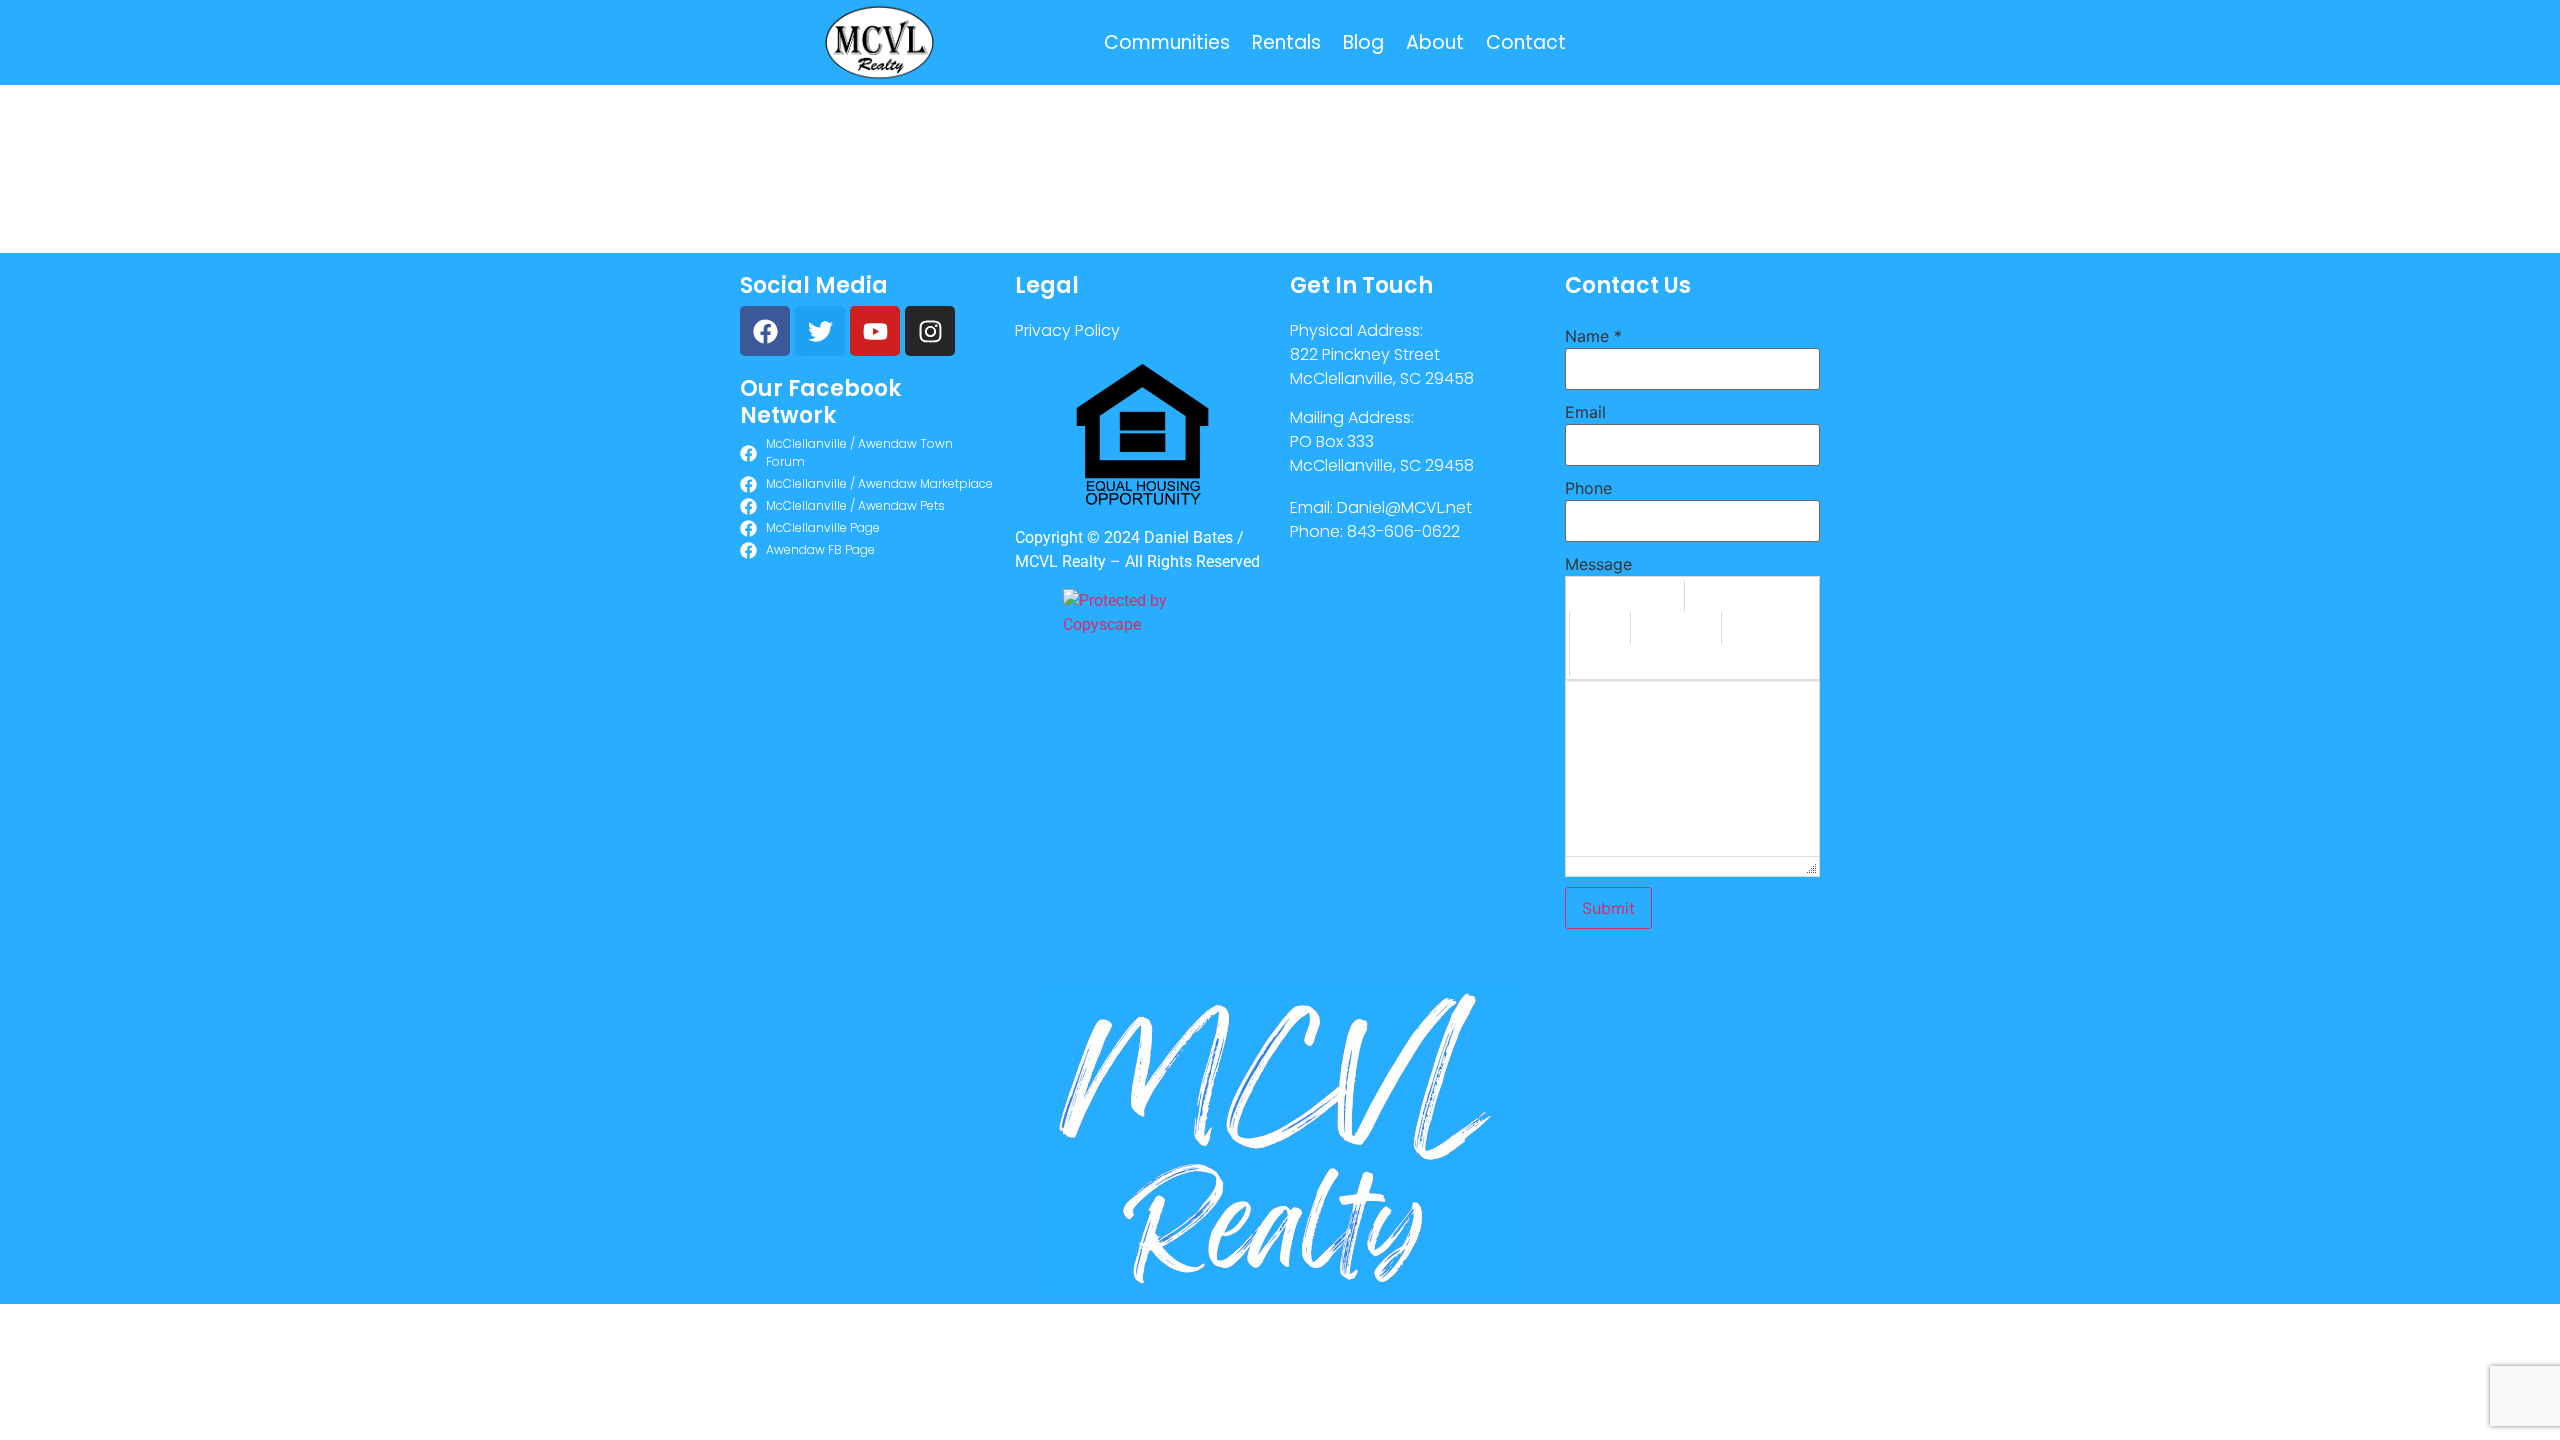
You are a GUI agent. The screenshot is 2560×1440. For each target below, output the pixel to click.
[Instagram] (930, 331)
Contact (1526, 42)
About (1435, 42)
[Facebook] (765, 331)
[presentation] (1626, 596)
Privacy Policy (1067, 330)
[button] (1626, 596)
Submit (1608, 908)
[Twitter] (820, 331)
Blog (1363, 42)
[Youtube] (875, 331)
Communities (1167, 42)
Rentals (1286, 42)
